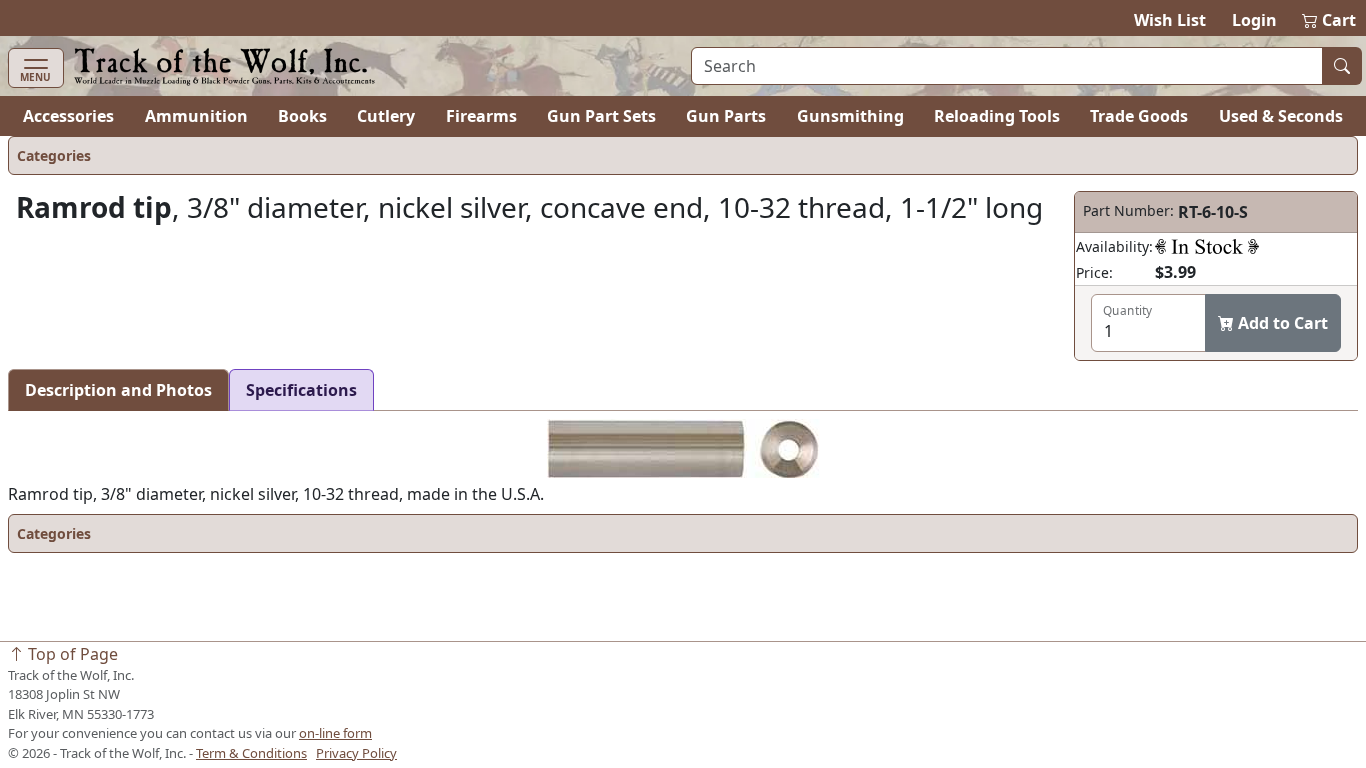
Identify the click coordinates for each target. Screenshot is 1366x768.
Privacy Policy (356, 753)
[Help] (1207, 246)
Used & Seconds (1281, 116)
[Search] (1342, 66)
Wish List (1170, 20)
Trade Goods (1139, 116)
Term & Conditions (251, 753)
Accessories (68, 116)
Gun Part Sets (601, 116)
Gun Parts (726, 116)
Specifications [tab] (301, 390)
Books (302, 116)
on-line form (335, 733)
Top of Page (71, 654)
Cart (1330, 20)
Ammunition (196, 116)
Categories (54, 155)
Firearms (481, 116)
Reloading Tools (997, 116)
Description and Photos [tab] (118, 390)
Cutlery (386, 116)
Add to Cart (1281, 323)
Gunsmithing (850, 116)
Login (1254, 20)
